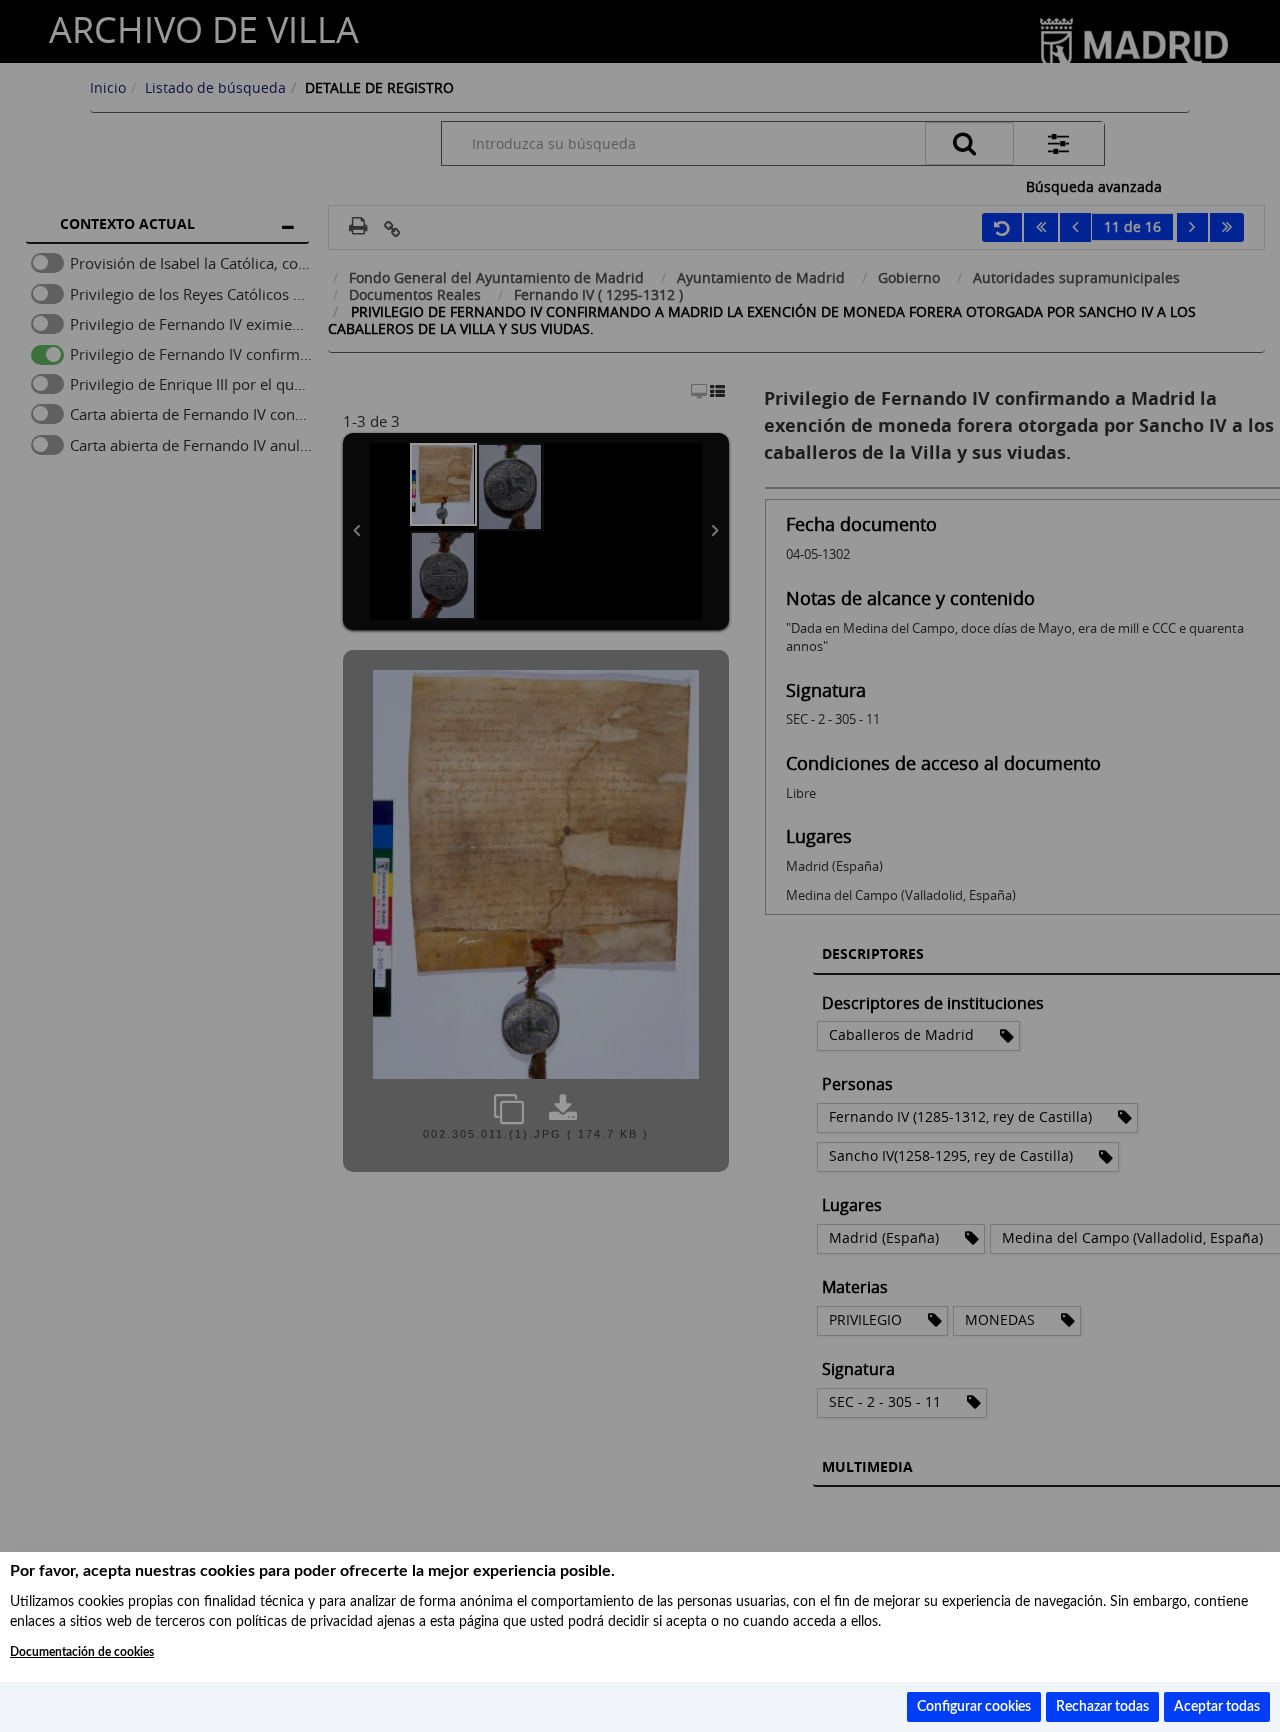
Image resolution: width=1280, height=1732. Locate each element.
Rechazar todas (1102, 1707)
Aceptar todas (1217, 1707)
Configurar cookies (974, 1707)
